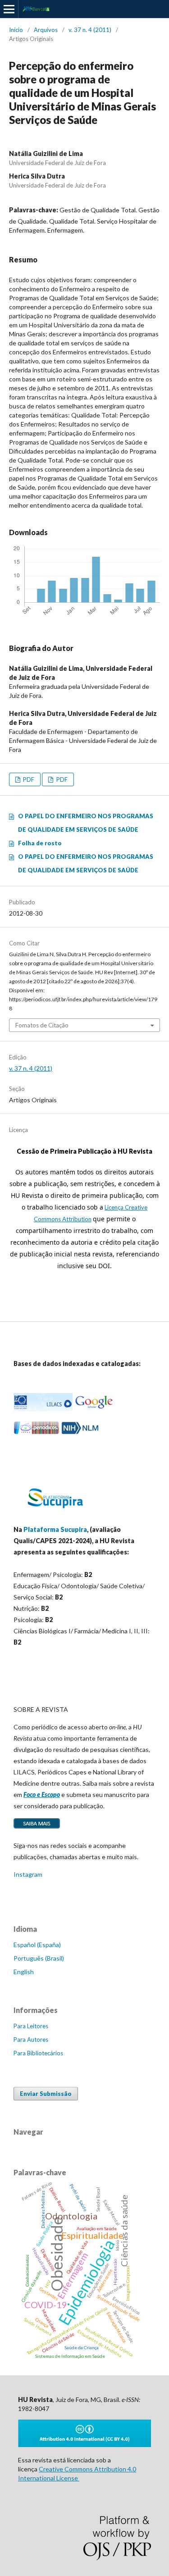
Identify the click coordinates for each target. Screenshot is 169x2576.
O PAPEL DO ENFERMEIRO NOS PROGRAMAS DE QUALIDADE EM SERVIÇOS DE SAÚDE (86, 823)
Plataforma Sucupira (55, 1529)
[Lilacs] (43, 1409)
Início (16, 30)
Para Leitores (31, 2026)
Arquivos (46, 30)
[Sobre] (37, 1828)
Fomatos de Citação (42, 1025)
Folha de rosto (40, 843)
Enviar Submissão (46, 2094)
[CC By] (84, 2445)
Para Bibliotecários (38, 2053)
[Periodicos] (37, 1432)
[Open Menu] (9, 9)
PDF (28, 779)
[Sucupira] (55, 1512)
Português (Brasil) (39, 1958)
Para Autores (31, 2040)
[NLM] (80, 1432)
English (24, 1972)
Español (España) (37, 1945)
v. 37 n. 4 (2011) (90, 30)
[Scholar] (94, 1409)
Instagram (28, 1874)
